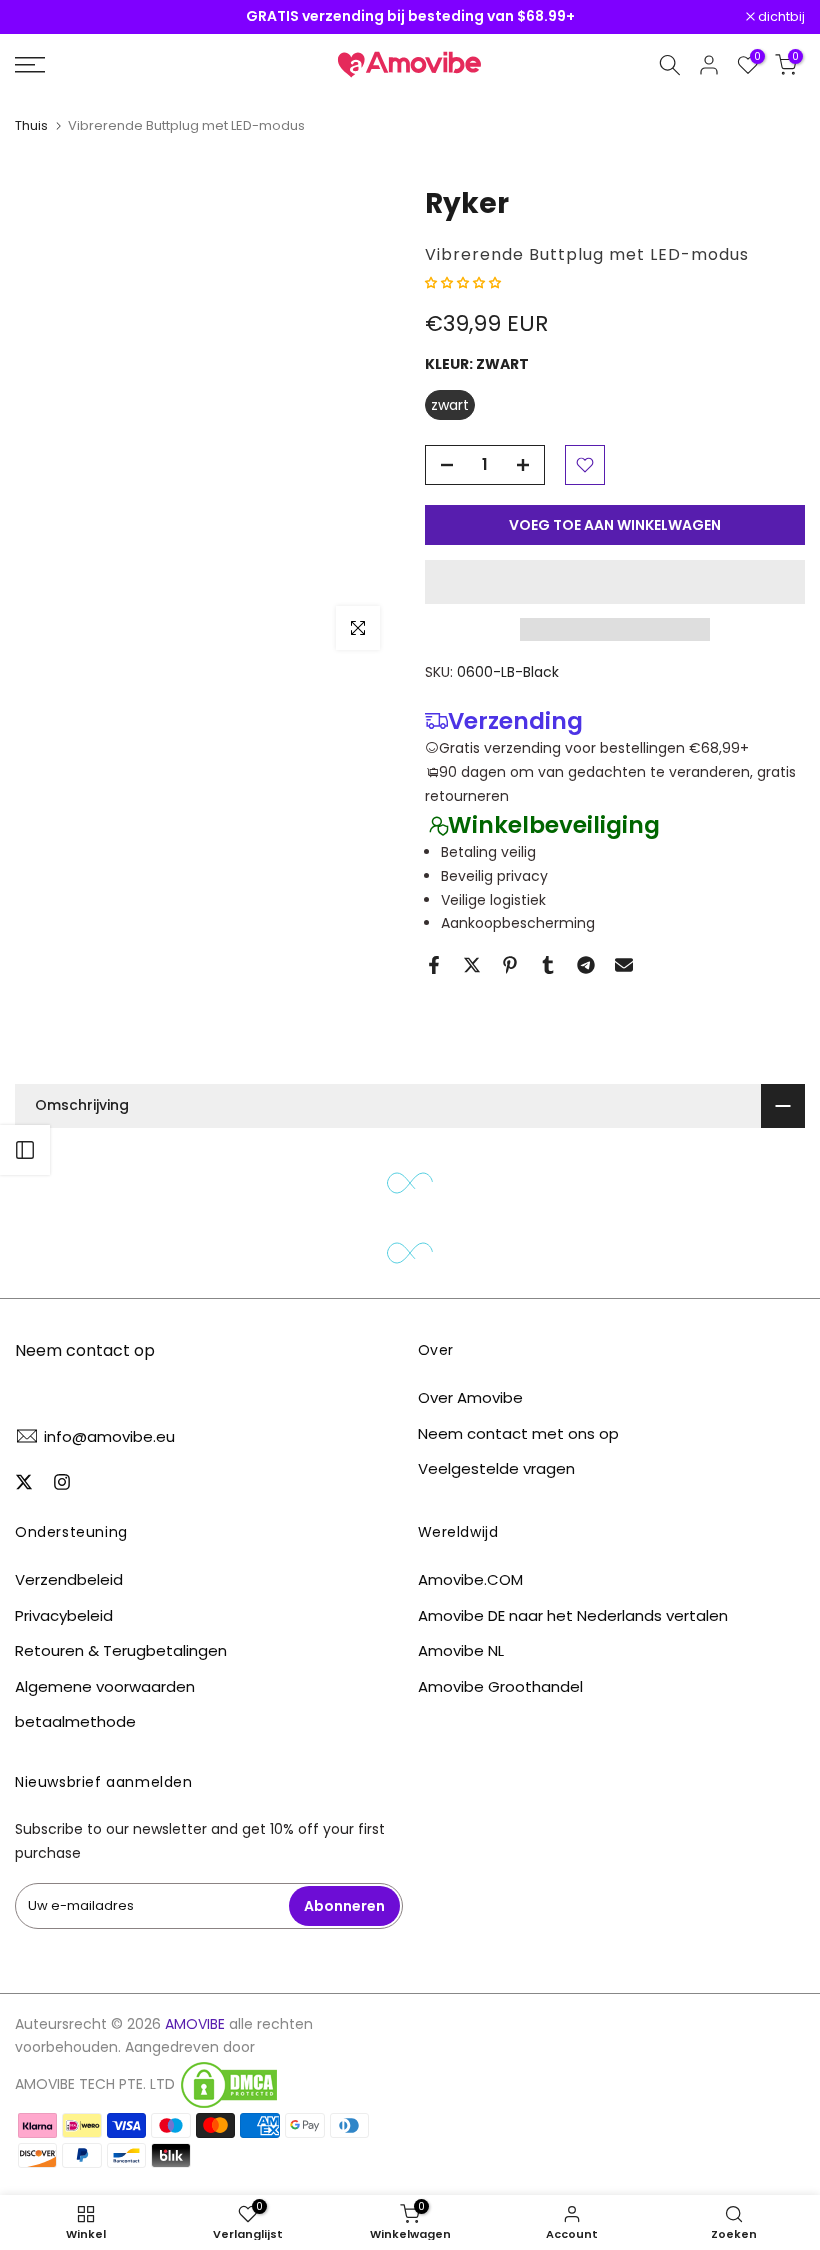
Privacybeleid (64, 1615)
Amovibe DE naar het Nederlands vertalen (573, 1615)
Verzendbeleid (69, 1579)
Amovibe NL (461, 1650)
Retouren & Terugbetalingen (121, 1650)
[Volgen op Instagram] (62, 1482)
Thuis (31, 125)
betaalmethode (75, 1721)
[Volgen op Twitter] (24, 1482)
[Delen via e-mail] (624, 965)
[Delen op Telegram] (586, 965)
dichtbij (49, 17)
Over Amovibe (470, 1397)
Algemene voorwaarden (105, 1686)
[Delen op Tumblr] (548, 965)
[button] (465, 282)
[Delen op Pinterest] (510, 965)
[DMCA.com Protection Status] (229, 2085)
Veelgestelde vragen (496, 1468)
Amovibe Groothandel (500, 1686)
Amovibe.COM (470, 1579)
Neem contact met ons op (518, 1433)
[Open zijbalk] (25, 1150)
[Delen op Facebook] (434, 965)
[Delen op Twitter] (472, 965)
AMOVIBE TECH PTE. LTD (95, 2084)
